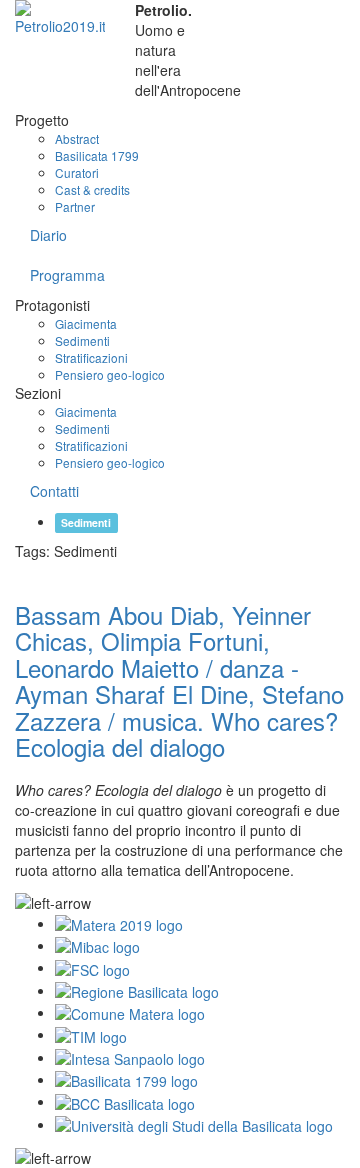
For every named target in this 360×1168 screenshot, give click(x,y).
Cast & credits (92, 189)
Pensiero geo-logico (110, 374)
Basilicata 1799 (97, 155)
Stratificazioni (91, 357)
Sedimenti (82, 340)
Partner (75, 206)
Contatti (54, 491)
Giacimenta (86, 323)
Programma (67, 275)
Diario (48, 235)
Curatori (77, 172)
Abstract (77, 138)
